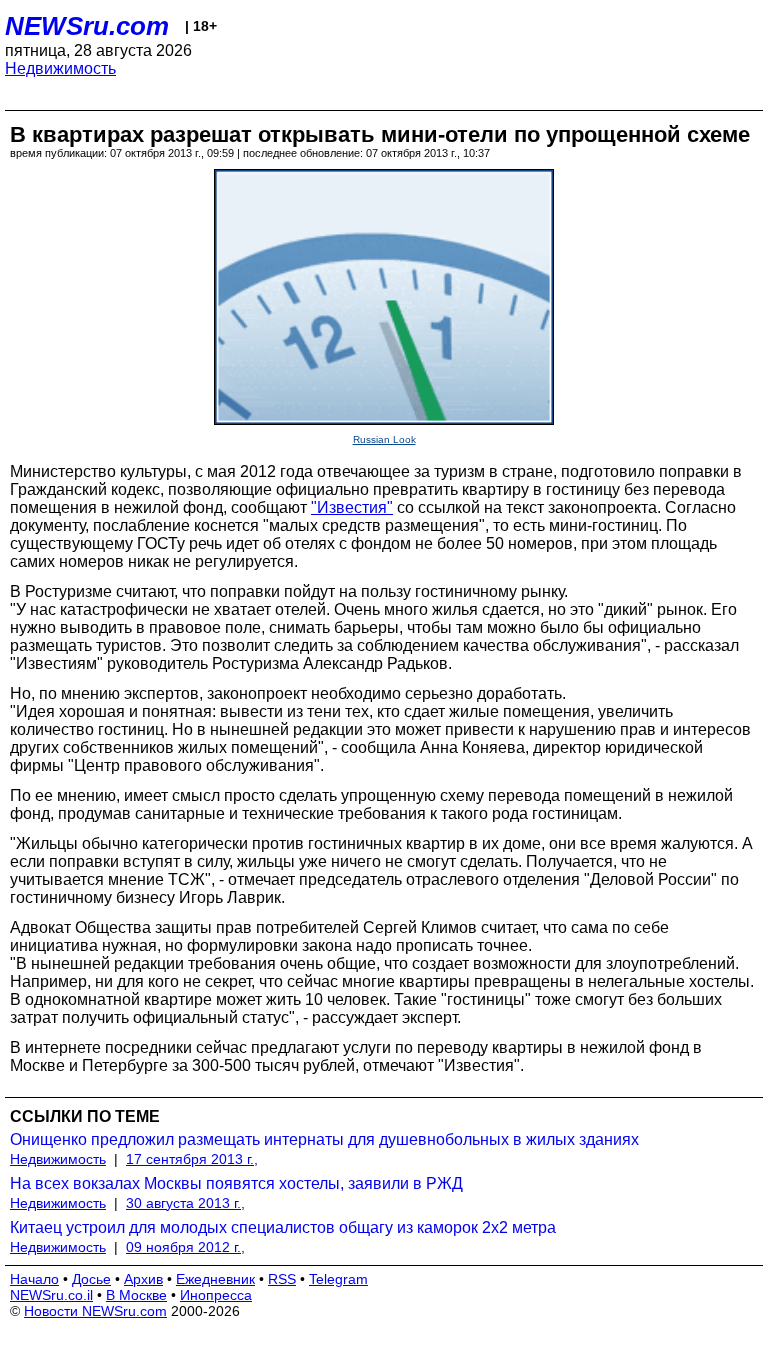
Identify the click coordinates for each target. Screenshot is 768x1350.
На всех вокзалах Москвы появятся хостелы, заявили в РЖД (236, 1183)
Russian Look (384, 439)
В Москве (136, 1295)
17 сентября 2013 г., (192, 1159)
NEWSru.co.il (51, 1295)
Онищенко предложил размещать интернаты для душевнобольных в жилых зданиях (324, 1139)
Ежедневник (215, 1279)
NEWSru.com (87, 26)
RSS (282, 1279)
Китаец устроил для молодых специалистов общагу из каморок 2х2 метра (283, 1227)
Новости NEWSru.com (95, 1311)
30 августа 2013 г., (185, 1203)
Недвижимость (60, 68)
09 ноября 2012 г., (185, 1247)
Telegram (338, 1279)
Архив (143, 1279)
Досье (91, 1279)
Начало (34, 1279)
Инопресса (216, 1295)
